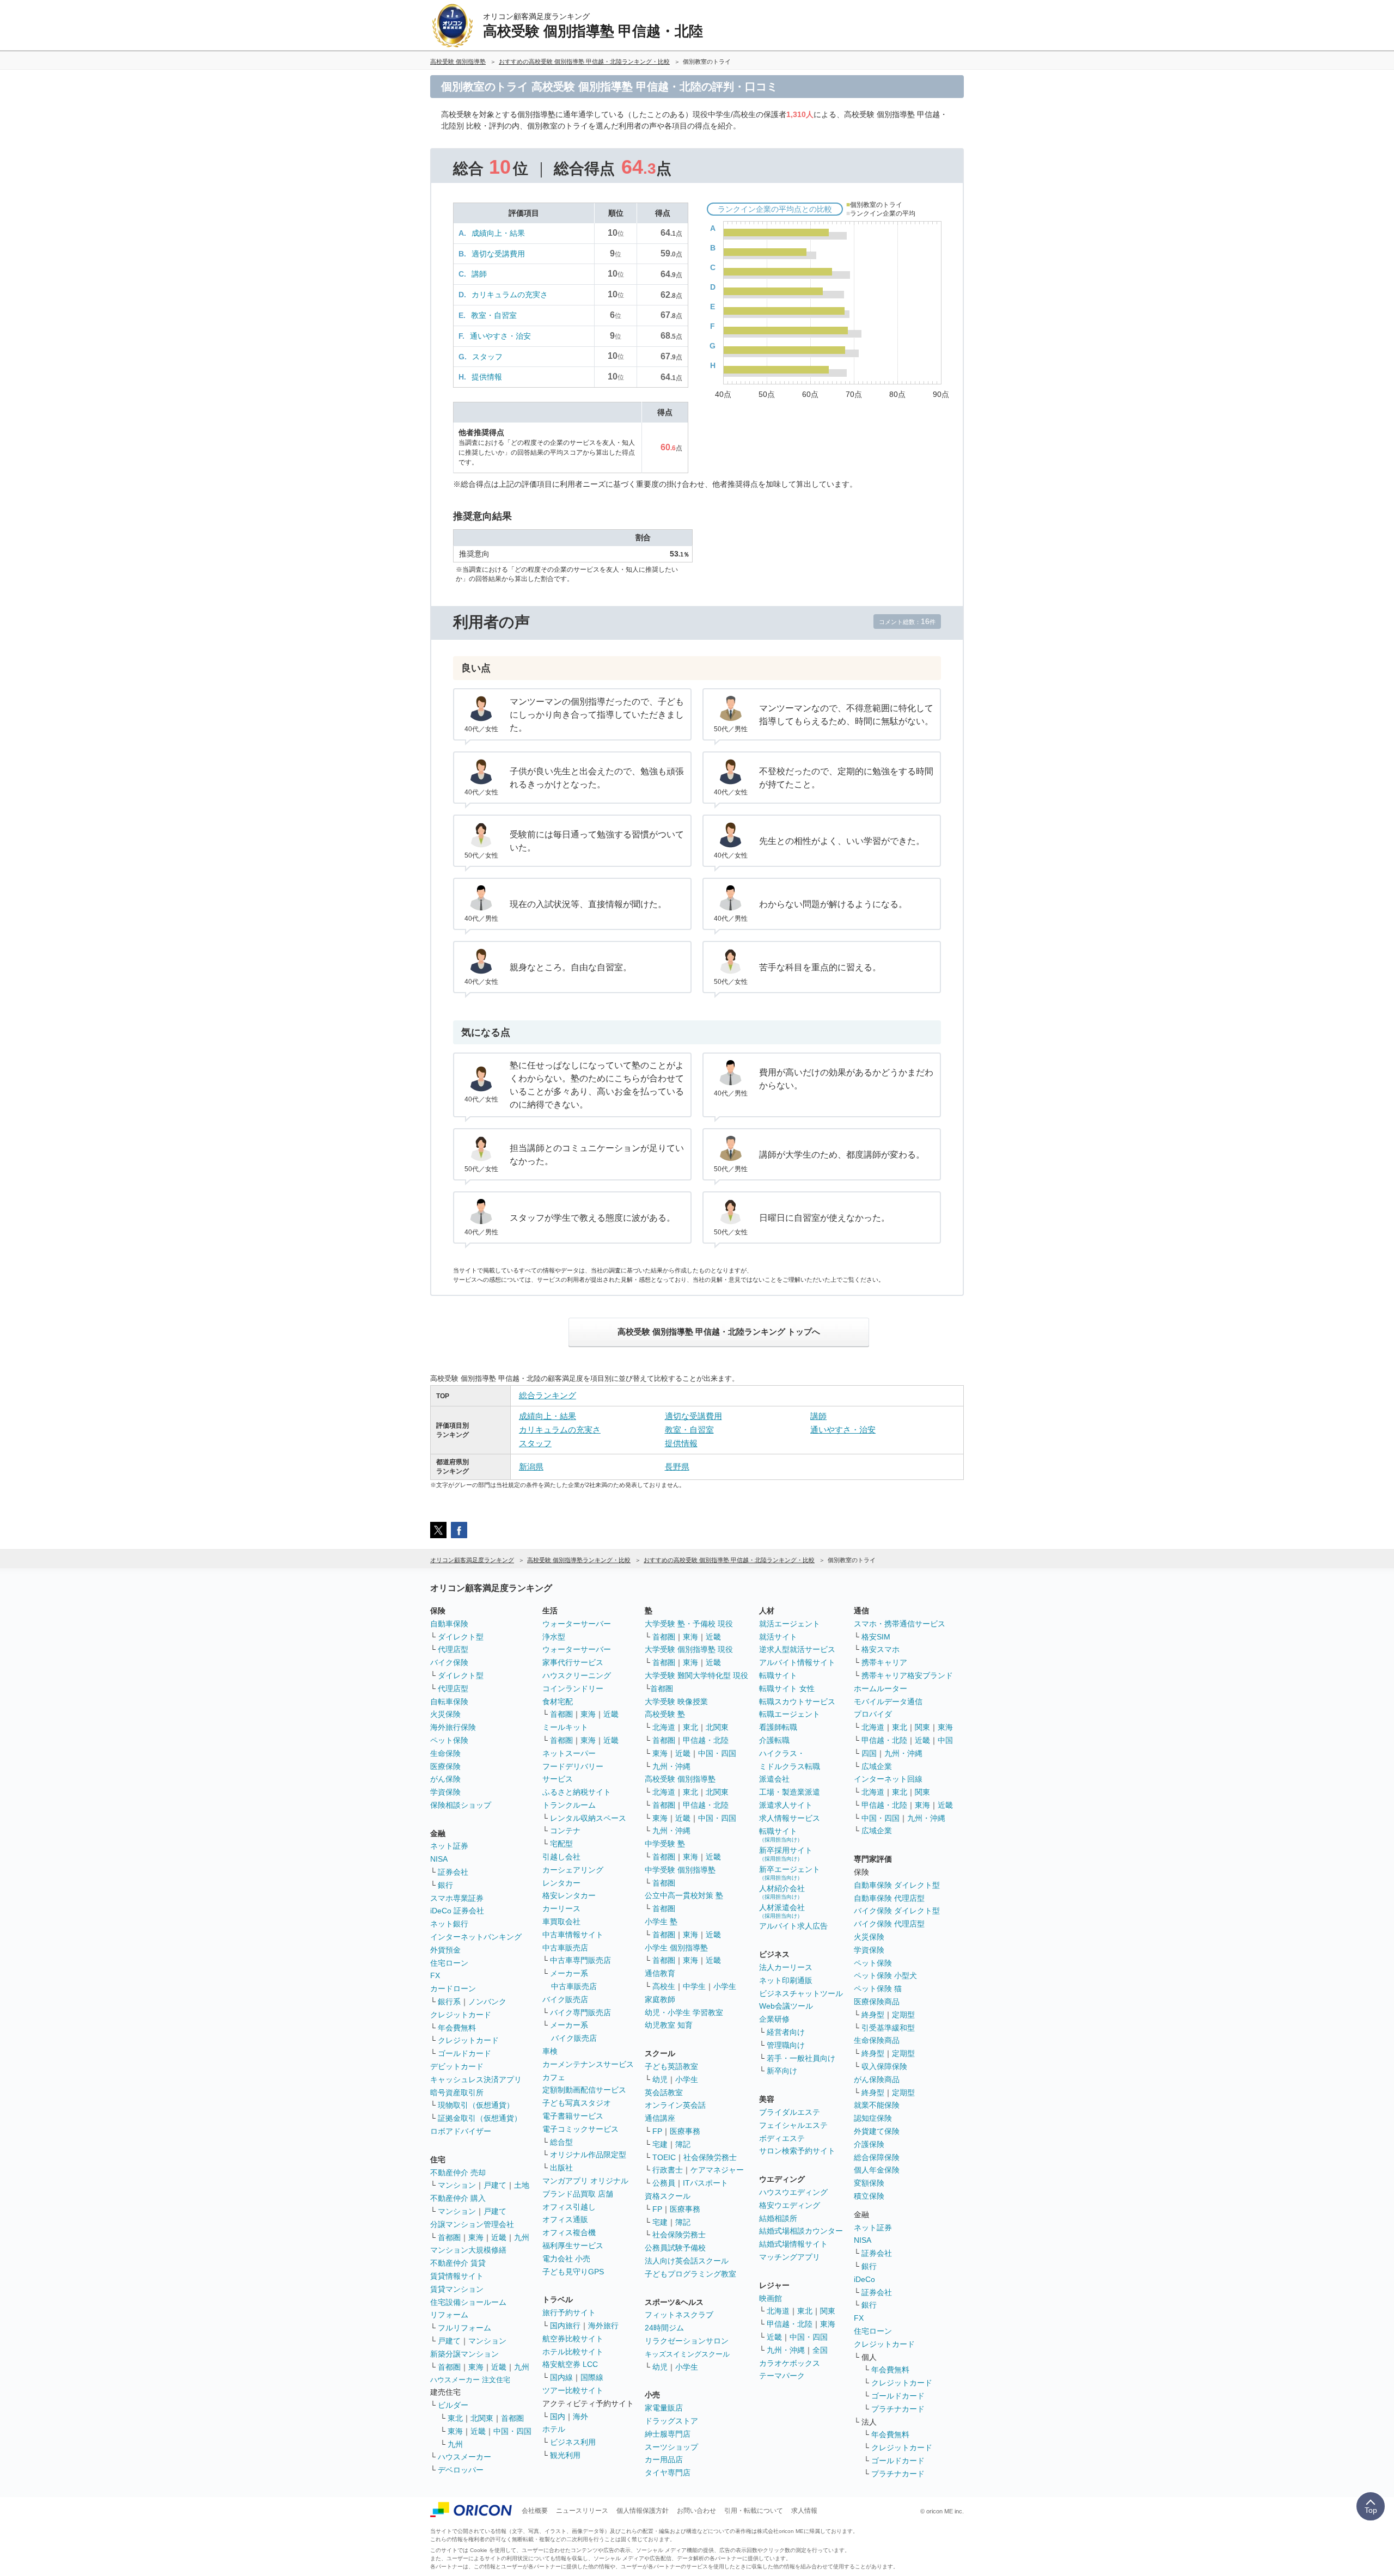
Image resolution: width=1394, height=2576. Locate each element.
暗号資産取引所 (457, 2092)
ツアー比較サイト (573, 2390)
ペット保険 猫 (878, 1988)
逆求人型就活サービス (797, 1649)
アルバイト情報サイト (797, 1662)
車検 (550, 2051)
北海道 (664, 1727)
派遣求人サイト (786, 1805)
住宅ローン (449, 1963)
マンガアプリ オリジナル (585, 2181)
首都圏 (449, 2237)
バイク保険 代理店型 (889, 1924)
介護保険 (869, 2144)
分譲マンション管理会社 (472, 2224)
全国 (820, 2350)
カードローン (453, 1988)
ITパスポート (705, 2183)
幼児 (660, 2079)
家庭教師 (660, 1999)
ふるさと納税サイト (577, 1792)
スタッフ (487, 357)
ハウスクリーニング (577, 1675)
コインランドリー (573, 1688)
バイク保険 (449, 1662)
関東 (828, 2311)
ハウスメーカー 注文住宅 (470, 2380)
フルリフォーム (464, 2328)
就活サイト (778, 1637)
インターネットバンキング (476, 1937)
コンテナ (565, 1831)
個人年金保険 (877, 2170)
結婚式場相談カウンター (801, 2231)
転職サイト (778, 1675)
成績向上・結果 (498, 233)
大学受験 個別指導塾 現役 (689, 1649)
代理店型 (453, 1649)
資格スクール (668, 2196)
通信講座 (660, 2118)
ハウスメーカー (464, 2457)
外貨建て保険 (877, 2131)
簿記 (683, 2144)
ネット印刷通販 (786, 1980)
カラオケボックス (790, 2363)
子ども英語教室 (671, 2066)
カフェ (554, 2077)
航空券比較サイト (573, 2339)
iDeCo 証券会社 (457, 1911)
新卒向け (782, 2071)
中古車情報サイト (573, 1935)
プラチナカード (898, 2409)
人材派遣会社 (782, 1911)
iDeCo (864, 2279)
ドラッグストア (671, 2421)
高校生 (664, 1986)
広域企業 (877, 1766)
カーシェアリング (573, 1870)
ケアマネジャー (717, 2170)
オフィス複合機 (569, 2232)
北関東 (482, 2418)
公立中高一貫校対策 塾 (684, 1895)
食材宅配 (558, 1702)
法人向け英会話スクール (687, 2261)
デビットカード (457, 2066)
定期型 (903, 2015)
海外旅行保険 (453, 1727)
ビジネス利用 (573, 2442)
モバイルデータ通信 (888, 1702)
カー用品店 (664, 2459)
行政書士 (668, 2170)
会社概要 (535, 2511)
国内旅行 (565, 2326)
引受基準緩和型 (888, 2028)
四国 (869, 1753)
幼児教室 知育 (669, 2025)
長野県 (677, 1467)
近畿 (499, 2237)
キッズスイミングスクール (687, 2354)
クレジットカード (461, 2015)
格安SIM (876, 1637)
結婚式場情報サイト (793, 2244)
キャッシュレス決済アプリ (476, 2079)
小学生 (725, 1986)
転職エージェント (790, 1714)
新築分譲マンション (464, 2354)
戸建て (495, 2185)
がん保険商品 (877, 2079)
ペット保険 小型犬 (885, 1975)
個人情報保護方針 (643, 2511)
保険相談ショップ (461, 1805)
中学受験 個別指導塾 (680, 1870)
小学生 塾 (661, 1922)
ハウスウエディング (793, 2192)
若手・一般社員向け (801, 2058)
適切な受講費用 (498, 254)
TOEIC (664, 2157)
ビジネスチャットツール (801, 1993)
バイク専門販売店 (580, 2012)
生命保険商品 (877, 2040)
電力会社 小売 (566, 2259)
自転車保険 (449, 1702)
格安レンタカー (569, 1895)
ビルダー (453, 2405)
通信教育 (660, 1973)
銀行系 (449, 2002)
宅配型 (561, 1844)
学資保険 (445, 1792)
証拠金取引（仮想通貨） (480, 2118)
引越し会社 (561, 1857)
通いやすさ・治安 (500, 336)
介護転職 (774, 1740)
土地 (522, 2185)
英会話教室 (664, 2092)
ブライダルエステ (790, 2112)
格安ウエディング (790, 2205)
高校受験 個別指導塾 (680, 1779)
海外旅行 (603, 2326)
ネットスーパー (569, 1753)
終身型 (873, 2015)
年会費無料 (457, 2028)
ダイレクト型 (461, 1637)
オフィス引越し (569, 2207)
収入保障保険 (884, 2066)
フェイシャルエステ (793, 2125)
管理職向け (786, 2045)
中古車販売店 (565, 1948)
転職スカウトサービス (797, 1702)
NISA (439, 1859)
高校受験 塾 (665, 1714)
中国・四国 (512, 2431)
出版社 (561, 2168)
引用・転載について (754, 2511)
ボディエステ (782, 2138)
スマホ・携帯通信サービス (900, 1624)
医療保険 (445, 1766)
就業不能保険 (877, 2105)
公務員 (664, 2183)
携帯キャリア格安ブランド (907, 1675)
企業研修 (774, 2019)
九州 (522, 2237)
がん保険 (445, 1779)
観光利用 (565, 2455)
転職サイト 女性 (787, 1688)
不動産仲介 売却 (458, 2173)
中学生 (694, 1986)
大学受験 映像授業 (676, 1702)
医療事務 (685, 2131)
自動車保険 (449, 1624)
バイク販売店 (565, 1999)
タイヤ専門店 (668, 2473)
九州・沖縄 (671, 1766)
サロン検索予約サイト (797, 2151)
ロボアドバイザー (461, 2131)
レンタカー (561, 1883)
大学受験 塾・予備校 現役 (689, 1624)
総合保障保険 (877, 2157)
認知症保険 (873, 2118)
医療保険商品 (877, 2002)
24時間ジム (664, 2328)
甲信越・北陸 (706, 1740)
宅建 (660, 2144)
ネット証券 (449, 1846)
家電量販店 (664, 2408)
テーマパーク (782, 2376)
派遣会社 (774, 1779)
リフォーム (449, 2315)
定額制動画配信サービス (584, 2090)
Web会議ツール (786, 2006)
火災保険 (445, 1714)
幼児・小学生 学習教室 (684, 2012)
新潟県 (531, 1467)
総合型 (561, 2142)
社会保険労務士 (710, 2157)
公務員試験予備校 (675, 2248)
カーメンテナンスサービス (588, 2064)
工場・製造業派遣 (790, 1792)
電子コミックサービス (580, 2129)
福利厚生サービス (573, 2245)
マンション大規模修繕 (468, 2250)
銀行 (445, 1885)
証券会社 (453, 1872)
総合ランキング (548, 1395)
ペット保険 (449, 1740)
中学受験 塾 (665, 1844)
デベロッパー (461, 2470)
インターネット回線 (888, 1779)
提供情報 (487, 377)
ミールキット (565, 1727)
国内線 (561, 2377)
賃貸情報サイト (457, 2276)
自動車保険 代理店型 (889, 1898)
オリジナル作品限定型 (588, 2155)
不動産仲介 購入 (458, 2198)
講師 (479, 274)
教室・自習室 (494, 315)
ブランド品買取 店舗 (578, 2194)
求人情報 (804, 2511)
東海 (476, 2237)
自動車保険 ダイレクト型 (897, 1885)
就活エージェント (790, 1624)
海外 (580, 2416)
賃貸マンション (457, 2289)
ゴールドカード (464, 2053)
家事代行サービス (573, 1662)
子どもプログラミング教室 (690, 2274)
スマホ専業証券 (457, 1898)
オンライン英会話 (675, 2105)
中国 (945, 1740)
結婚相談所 (778, 2218)
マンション (457, 2185)
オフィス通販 (565, 2219)
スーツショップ (671, 2447)
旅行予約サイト (569, 2312)
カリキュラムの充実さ (510, 295)
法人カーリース (786, 1967)
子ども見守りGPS (573, 2272)
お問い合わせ (696, 2511)
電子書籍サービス (573, 2116)
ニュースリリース (582, 2511)
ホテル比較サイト (573, 2352)
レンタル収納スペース (588, 1818)
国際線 (592, 2377)
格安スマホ (881, 1649)
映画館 (771, 2298)
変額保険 (869, 2183)
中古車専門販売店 (580, 1960)
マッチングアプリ (790, 2257)
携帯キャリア (884, 1662)
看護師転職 (778, 1727)
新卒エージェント (790, 1873)
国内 (558, 2416)
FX (435, 1975)
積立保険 (869, 2196)
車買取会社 (561, 1922)
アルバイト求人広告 (793, 1926)
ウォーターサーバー (577, 1624)
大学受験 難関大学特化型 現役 (696, 1675)
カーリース (561, 1908)
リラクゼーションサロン (687, 2341)
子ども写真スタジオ (577, 2103)
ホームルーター (881, 1688)
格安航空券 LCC (570, 2364)
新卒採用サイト (786, 1854)
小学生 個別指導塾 (676, 1948)
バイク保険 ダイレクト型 (897, 1911)
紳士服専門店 (668, 2434)
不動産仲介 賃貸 (458, 2263)
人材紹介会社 (782, 1892)
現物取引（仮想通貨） (476, 2105)
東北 (455, 2418)
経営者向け (786, 2032)
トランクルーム (569, 1805)
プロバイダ (873, 1714)
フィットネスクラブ (679, 2315)
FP (657, 2131)
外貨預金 (445, 1950)
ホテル (554, 2429)
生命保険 (445, 1753)
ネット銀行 (449, 1924)
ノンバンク (487, 2002)
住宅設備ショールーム (468, 2302)
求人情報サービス (790, 1818)
